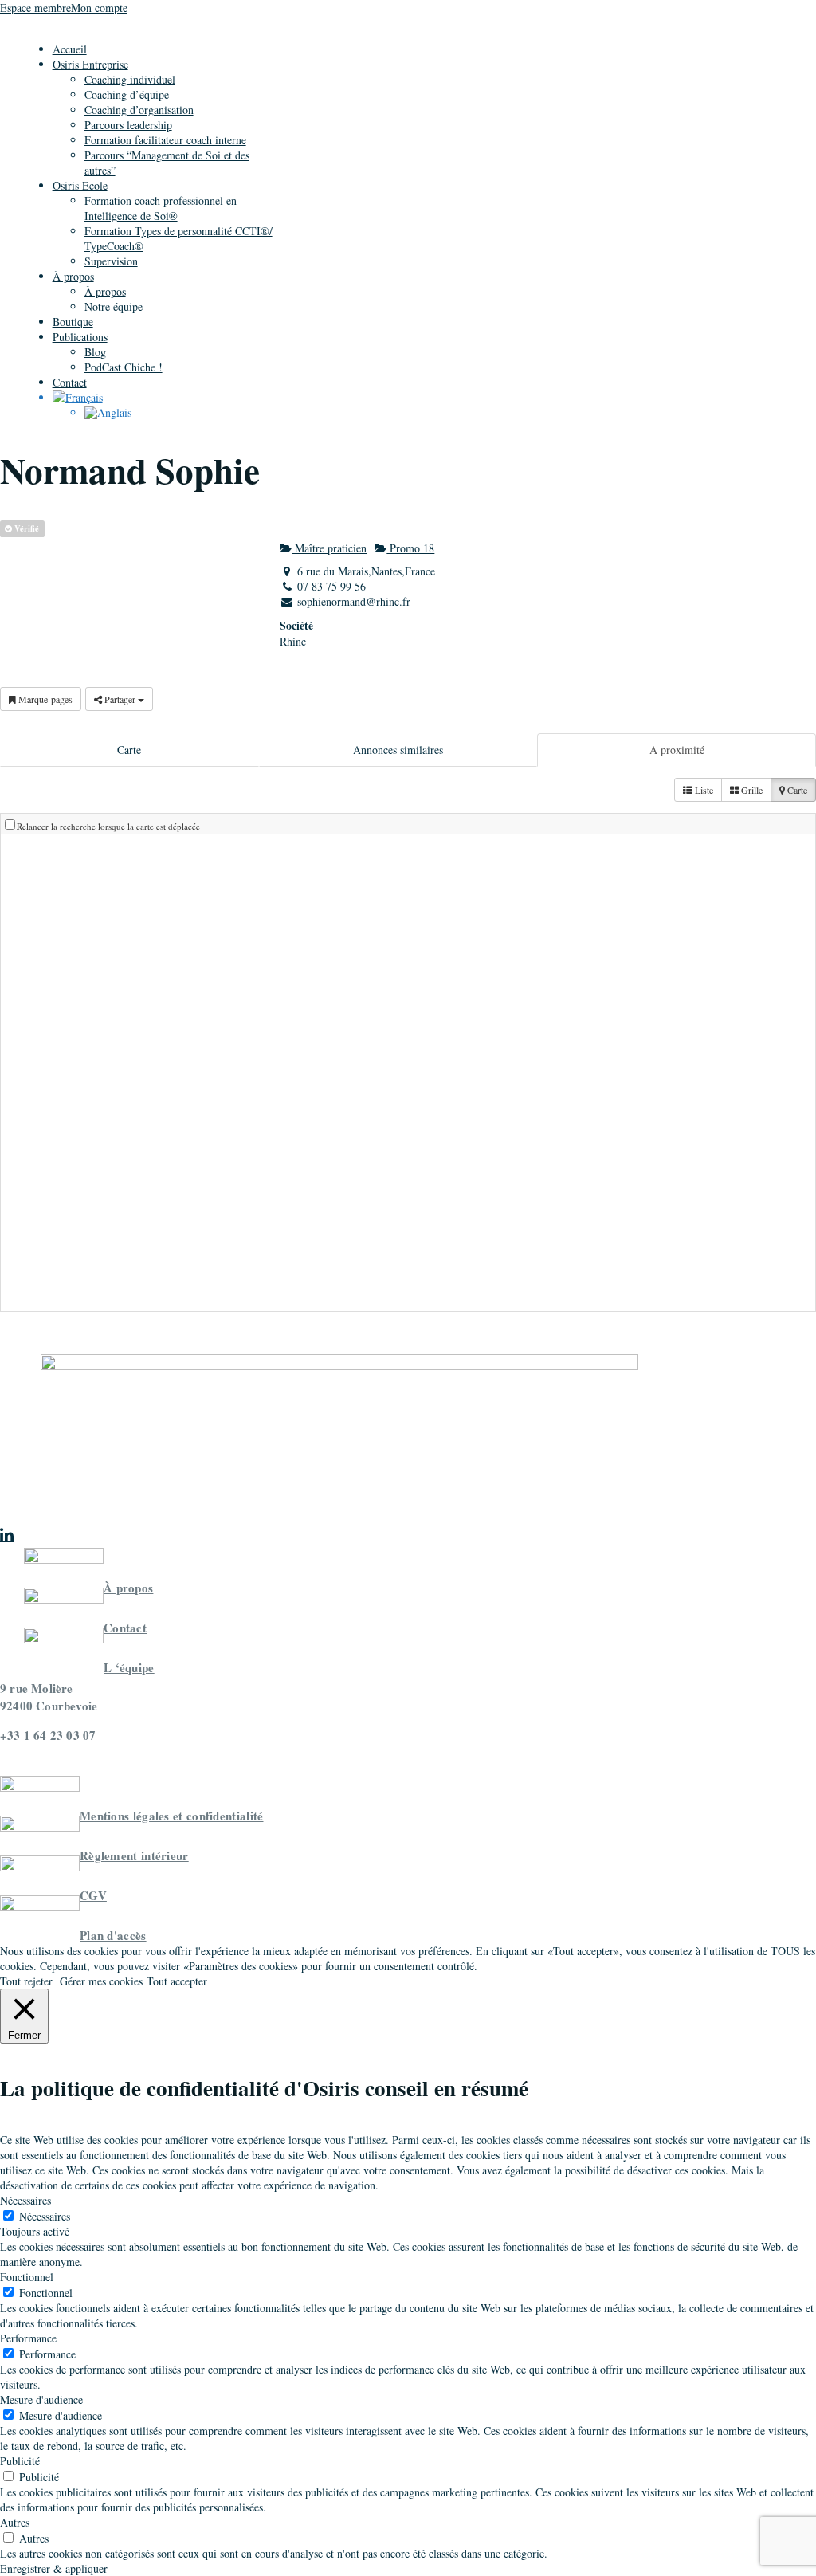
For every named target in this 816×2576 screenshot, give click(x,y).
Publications (80, 337)
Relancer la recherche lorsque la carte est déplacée (108, 826)
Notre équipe (114, 306)
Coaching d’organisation (139, 110)
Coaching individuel (130, 79)
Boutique (73, 322)
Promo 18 (410, 548)
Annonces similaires (398, 750)
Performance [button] (28, 2338)
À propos (73, 276)
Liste (703, 790)
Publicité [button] (20, 2461)
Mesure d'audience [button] (41, 2399)
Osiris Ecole (80, 185)
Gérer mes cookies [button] (101, 1981)
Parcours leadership (128, 125)
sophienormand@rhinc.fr (354, 601)
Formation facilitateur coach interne (165, 140)
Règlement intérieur (134, 1855)
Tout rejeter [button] (26, 1981)
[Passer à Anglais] (108, 412)
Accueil (70, 49)
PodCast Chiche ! (124, 367)
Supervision (111, 261)
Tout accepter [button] (177, 1981)
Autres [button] (15, 2522)
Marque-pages (44, 699)
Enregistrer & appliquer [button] (54, 2568)
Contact (70, 382)
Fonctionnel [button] (27, 2277)
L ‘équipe (129, 1667)
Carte (129, 750)
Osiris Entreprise (90, 64)
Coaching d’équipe (127, 94)
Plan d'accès (113, 1935)
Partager (120, 699)
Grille (751, 790)
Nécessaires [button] (25, 2200)
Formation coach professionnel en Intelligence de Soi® (161, 208)
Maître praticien (329, 548)
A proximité (677, 750)
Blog (95, 352)
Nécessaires (45, 2216)
